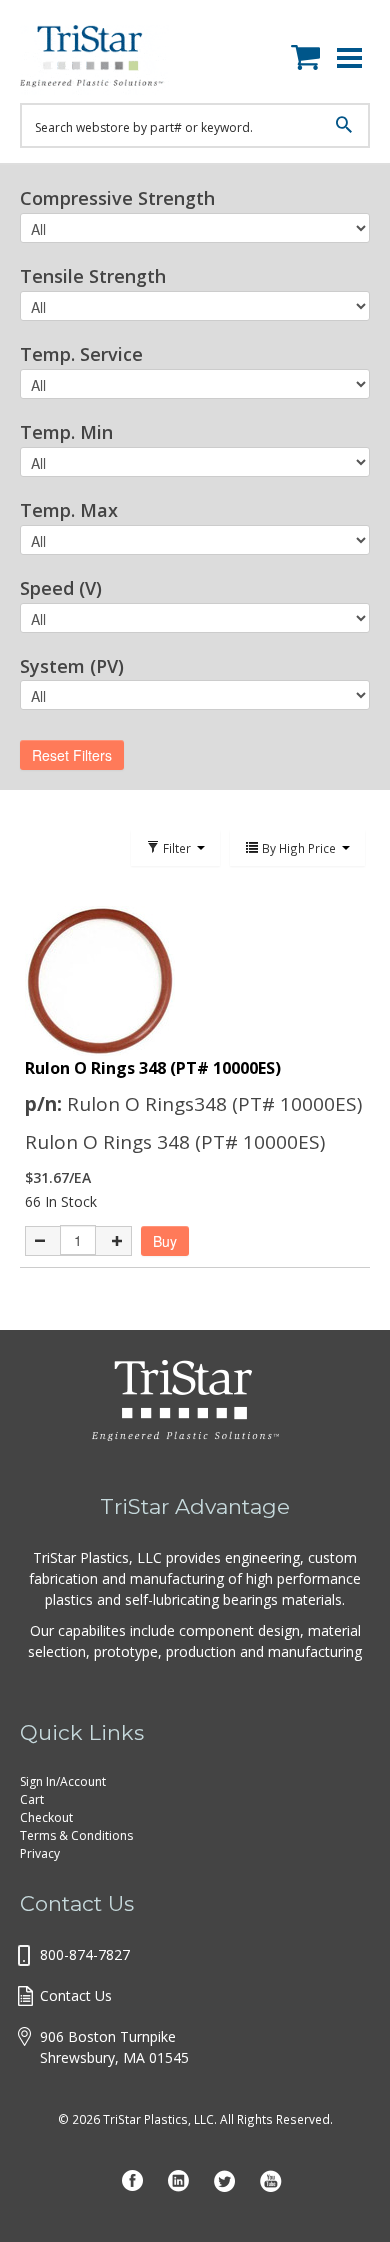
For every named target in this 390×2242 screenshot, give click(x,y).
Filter (177, 848)
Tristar (105, 60)
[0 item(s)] (310, 53)
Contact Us (76, 1995)
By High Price (299, 848)
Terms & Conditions (76, 1835)
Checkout (46, 1817)
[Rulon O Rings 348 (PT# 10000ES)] (195, 981)
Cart (32, 1799)
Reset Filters (72, 755)
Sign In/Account (63, 1781)
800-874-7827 (85, 1954)
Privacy (40, 1853)
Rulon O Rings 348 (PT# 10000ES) (153, 1068)
